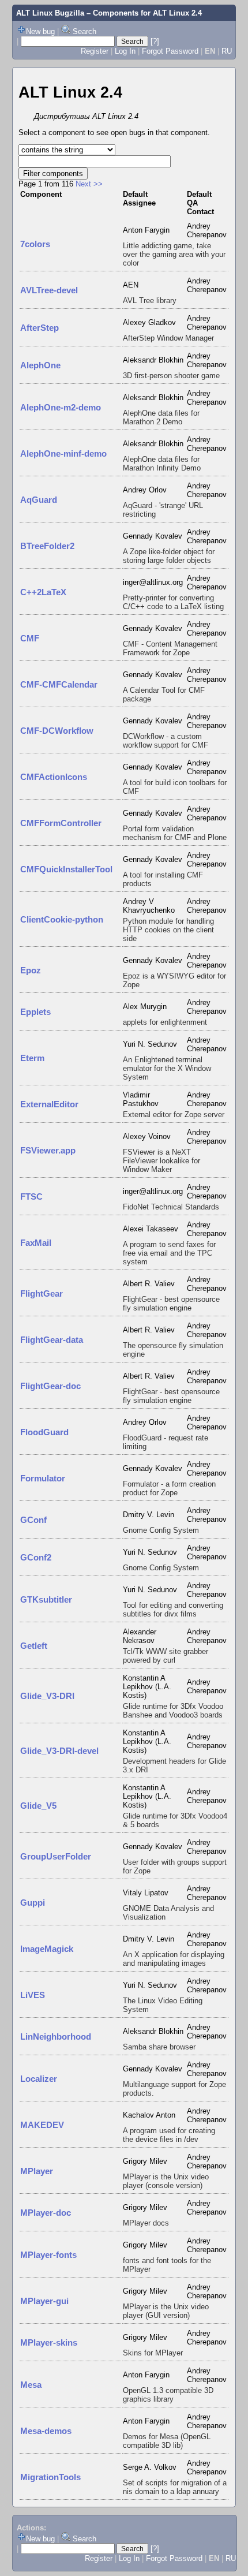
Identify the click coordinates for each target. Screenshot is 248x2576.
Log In (125, 51)
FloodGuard (44, 1432)
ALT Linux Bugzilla (50, 13)
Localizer (39, 2079)
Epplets (35, 1012)
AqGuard (39, 500)
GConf (33, 1520)
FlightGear (42, 1293)
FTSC (31, 1196)
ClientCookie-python (62, 919)
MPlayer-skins (49, 2342)
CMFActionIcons (54, 777)
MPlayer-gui (44, 2301)
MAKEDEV (42, 2125)
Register (95, 51)
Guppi (33, 1903)
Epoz (31, 970)
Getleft (34, 1646)
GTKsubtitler (46, 1599)
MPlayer (37, 2171)
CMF (30, 638)
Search (84, 31)
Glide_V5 (38, 1806)
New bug (40, 31)
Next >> (89, 184)
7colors (35, 244)
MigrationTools (50, 2477)
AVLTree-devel (49, 290)
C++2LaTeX (43, 592)
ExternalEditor (49, 1104)
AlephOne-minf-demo (63, 453)
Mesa (31, 2385)
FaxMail (36, 1243)
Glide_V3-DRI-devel (59, 1751)
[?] (155, 41)
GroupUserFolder (56, 1856)
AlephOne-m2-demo (61, 407)
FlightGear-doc (50, 1386)
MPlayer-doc (46, 2213)
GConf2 (36, 1557)
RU (227, 51)
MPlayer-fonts (48, 2255)
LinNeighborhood (56, 2036)
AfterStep (40, 328)
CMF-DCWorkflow (57, 731)
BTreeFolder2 (47, 546)
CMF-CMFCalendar (59, 684)
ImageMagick (47, 1949)
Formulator (43, 1478)
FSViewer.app (48, 1150)
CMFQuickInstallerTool (66, 869)
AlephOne (40, 365)
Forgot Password (170, 51)
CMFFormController (61, 823)
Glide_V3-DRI (47, 1696)
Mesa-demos (46, 2431)
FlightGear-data (52, 1340)
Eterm (32, 1058)
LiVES (33, 1995)
